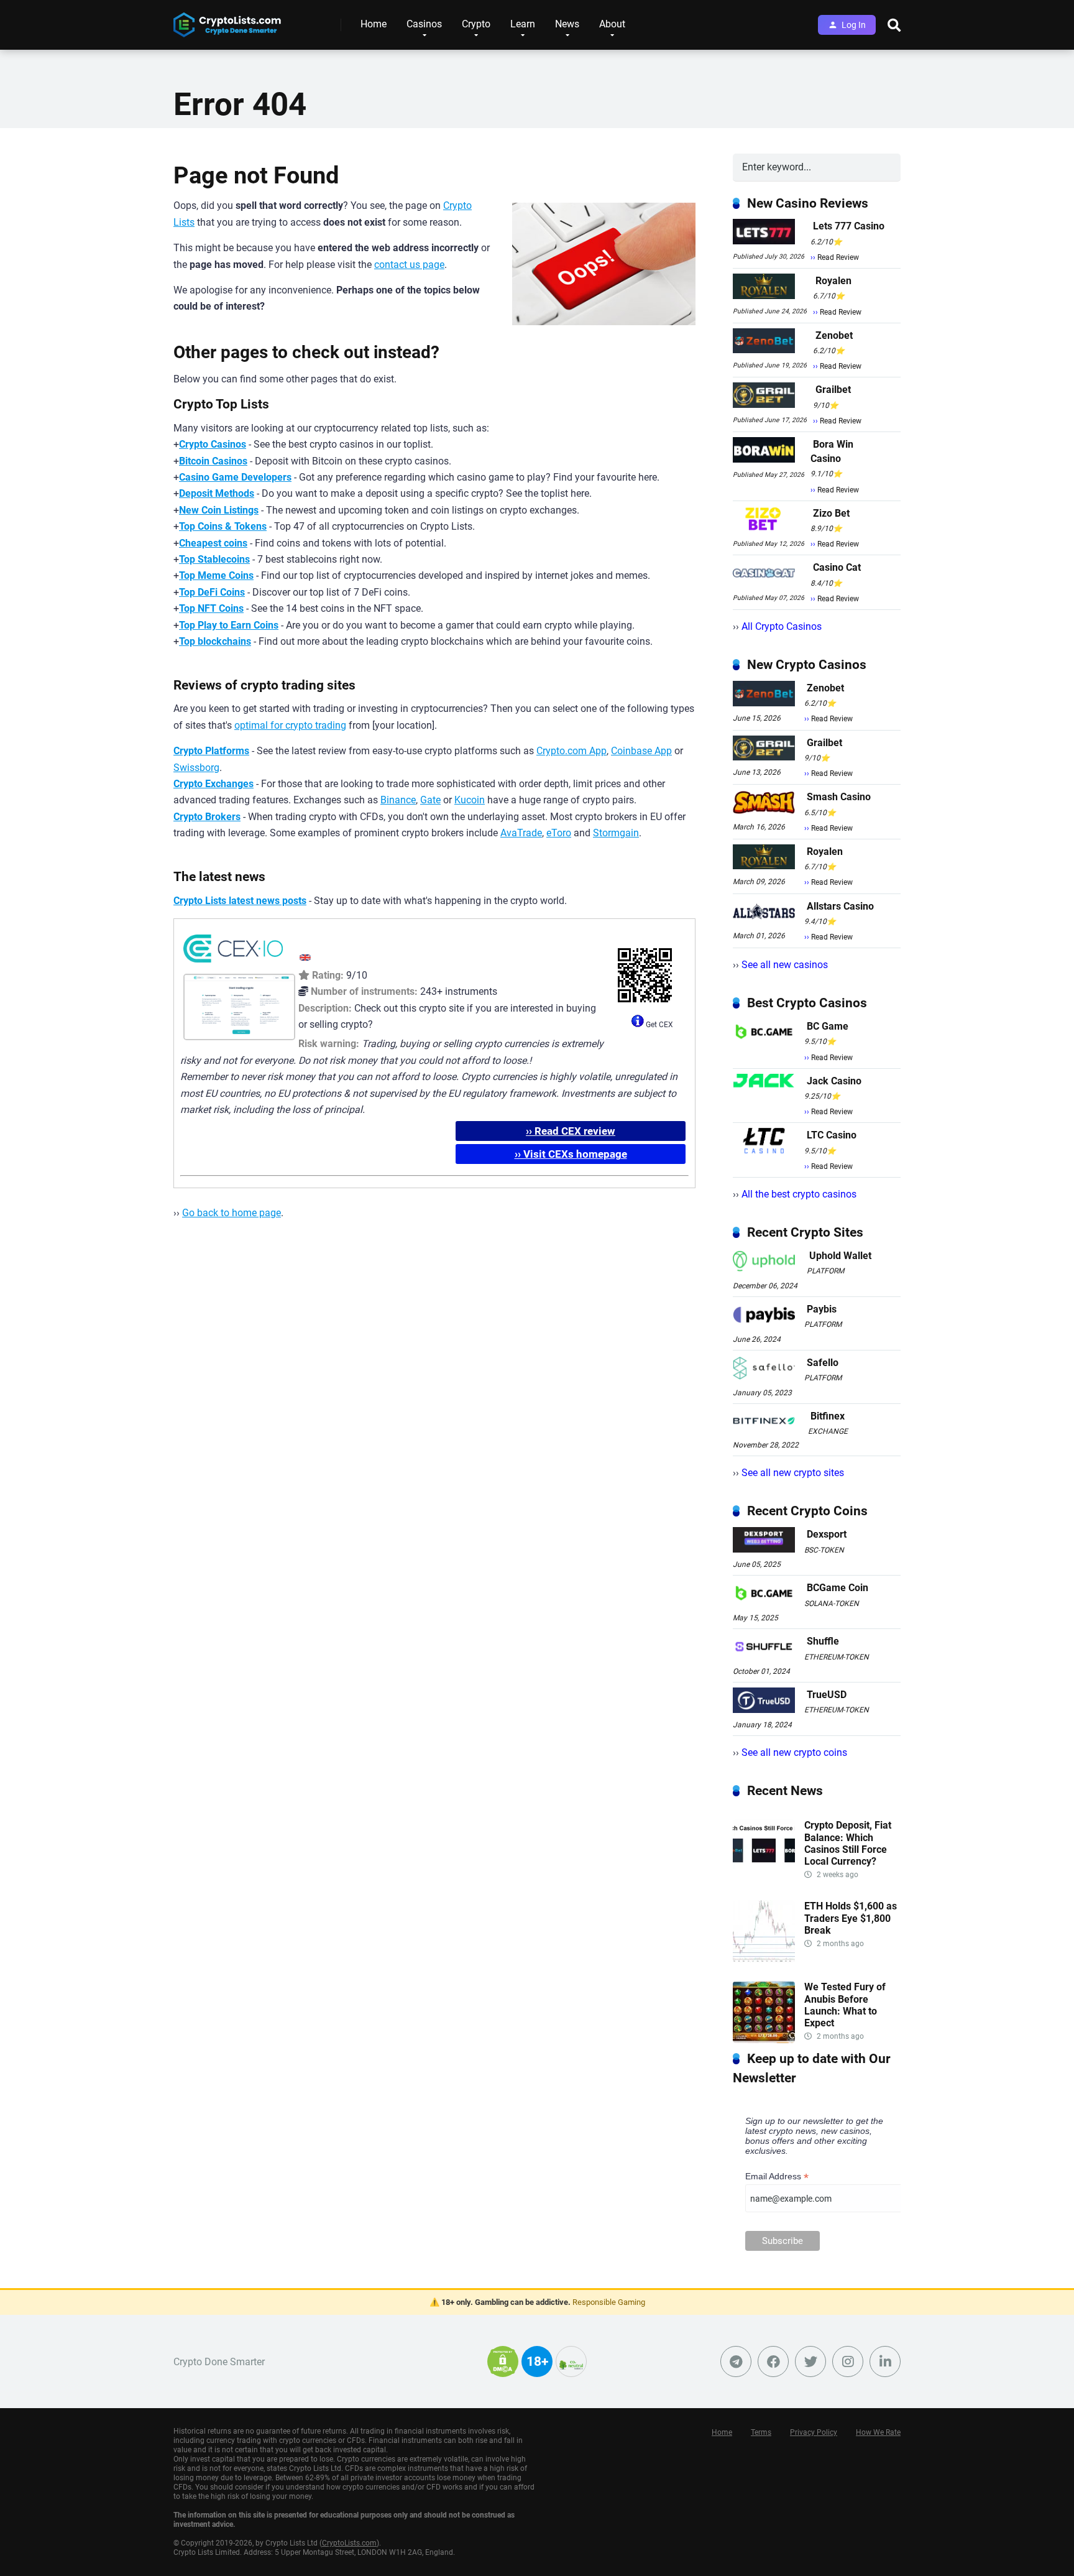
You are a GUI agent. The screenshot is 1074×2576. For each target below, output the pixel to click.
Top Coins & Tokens (223, 526)
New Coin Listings (219, 510)
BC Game (828, 1026)
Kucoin (470, 800)
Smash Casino (839, 797)
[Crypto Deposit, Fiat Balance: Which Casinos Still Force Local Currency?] (764, 1878)
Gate (430, 800)
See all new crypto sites (793, 1473)
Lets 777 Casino (849, 226)
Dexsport (827, 1534)
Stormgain (616, 833)
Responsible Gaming (609, 2302)
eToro (559, 833)
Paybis (822, 1309)
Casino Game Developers (235, 477)
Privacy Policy (814, 2432)
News (567, 24)
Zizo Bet (831, 513)
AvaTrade (521, 833)
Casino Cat (837, 567)
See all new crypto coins (794, 1752)
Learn (523, 24)
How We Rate (878, 2432)
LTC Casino (832, 1135)
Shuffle (823, 1641)
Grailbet (833, 390)
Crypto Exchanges (213, 784)
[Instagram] (848, 2361)
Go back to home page (232, 1213)
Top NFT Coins (211, 608)
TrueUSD (827, 1695)
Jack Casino (834, 1081)
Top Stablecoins (214, 559)
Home (374, 24)
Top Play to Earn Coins (229, 625)
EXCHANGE (828, 1431)
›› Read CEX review (571, 1131)
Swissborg (196, 768)
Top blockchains (215, 641)
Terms (761, 2432)
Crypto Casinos (213, 444)
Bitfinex (828, 1416)
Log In (854, 25)
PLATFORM (825, 1271)
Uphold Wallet (840, 1256)
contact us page (409, 265)
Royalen (833, 281)
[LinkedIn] (885, 2361)
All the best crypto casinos (799, 1194)
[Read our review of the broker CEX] (233, 965)
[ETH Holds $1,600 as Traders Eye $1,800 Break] (764, 1959)
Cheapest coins (213, 543)
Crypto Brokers (207, 817)
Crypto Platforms (211, 751)
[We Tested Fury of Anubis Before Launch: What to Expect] (764, 2040)
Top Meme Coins (216, 575)
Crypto (476, 24)
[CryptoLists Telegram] (736, 2361)
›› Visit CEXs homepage (571, 1154)
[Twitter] (810, 2361)
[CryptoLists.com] (227, 20)
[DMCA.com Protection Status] (503, 2369)
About (612, 24)
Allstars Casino (840, 906)
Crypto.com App (571, 751)
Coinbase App (641, 751)
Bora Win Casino (832, 451)
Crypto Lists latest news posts (240, 901)
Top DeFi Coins (212, 592)
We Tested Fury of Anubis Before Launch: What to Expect (845, 2005)
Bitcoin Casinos (213, 461)
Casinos (424, 24)
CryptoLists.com (349, 2543)
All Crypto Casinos (782, 626)
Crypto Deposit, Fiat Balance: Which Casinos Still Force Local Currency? (848, 1843)
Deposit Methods (217, 493)
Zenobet (834, 335)
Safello (823, 1363)
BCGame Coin (838, 1588)
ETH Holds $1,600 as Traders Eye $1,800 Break (851, 1918)
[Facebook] (773, 2361)
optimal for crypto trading (290, 725)
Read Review (838, 257)
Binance (398, 800)
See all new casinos (785, 965)
